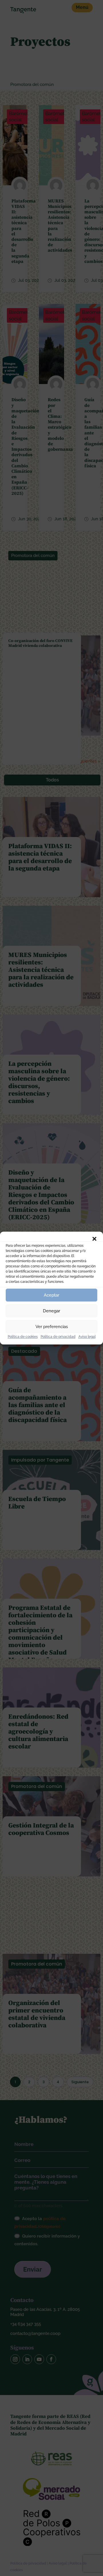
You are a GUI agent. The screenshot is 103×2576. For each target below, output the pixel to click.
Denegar (51, 1311)
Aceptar (51, 1295)
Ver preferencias (52, 1327)
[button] (94, 1239)
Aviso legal (87, 1337)
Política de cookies (23, 1337)
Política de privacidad (58, 1337)
